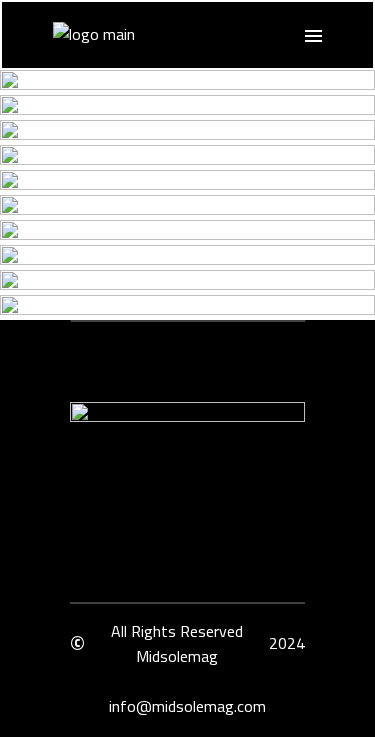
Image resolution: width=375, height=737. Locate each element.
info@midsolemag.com (187, 706)
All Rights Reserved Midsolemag (177, 643)
